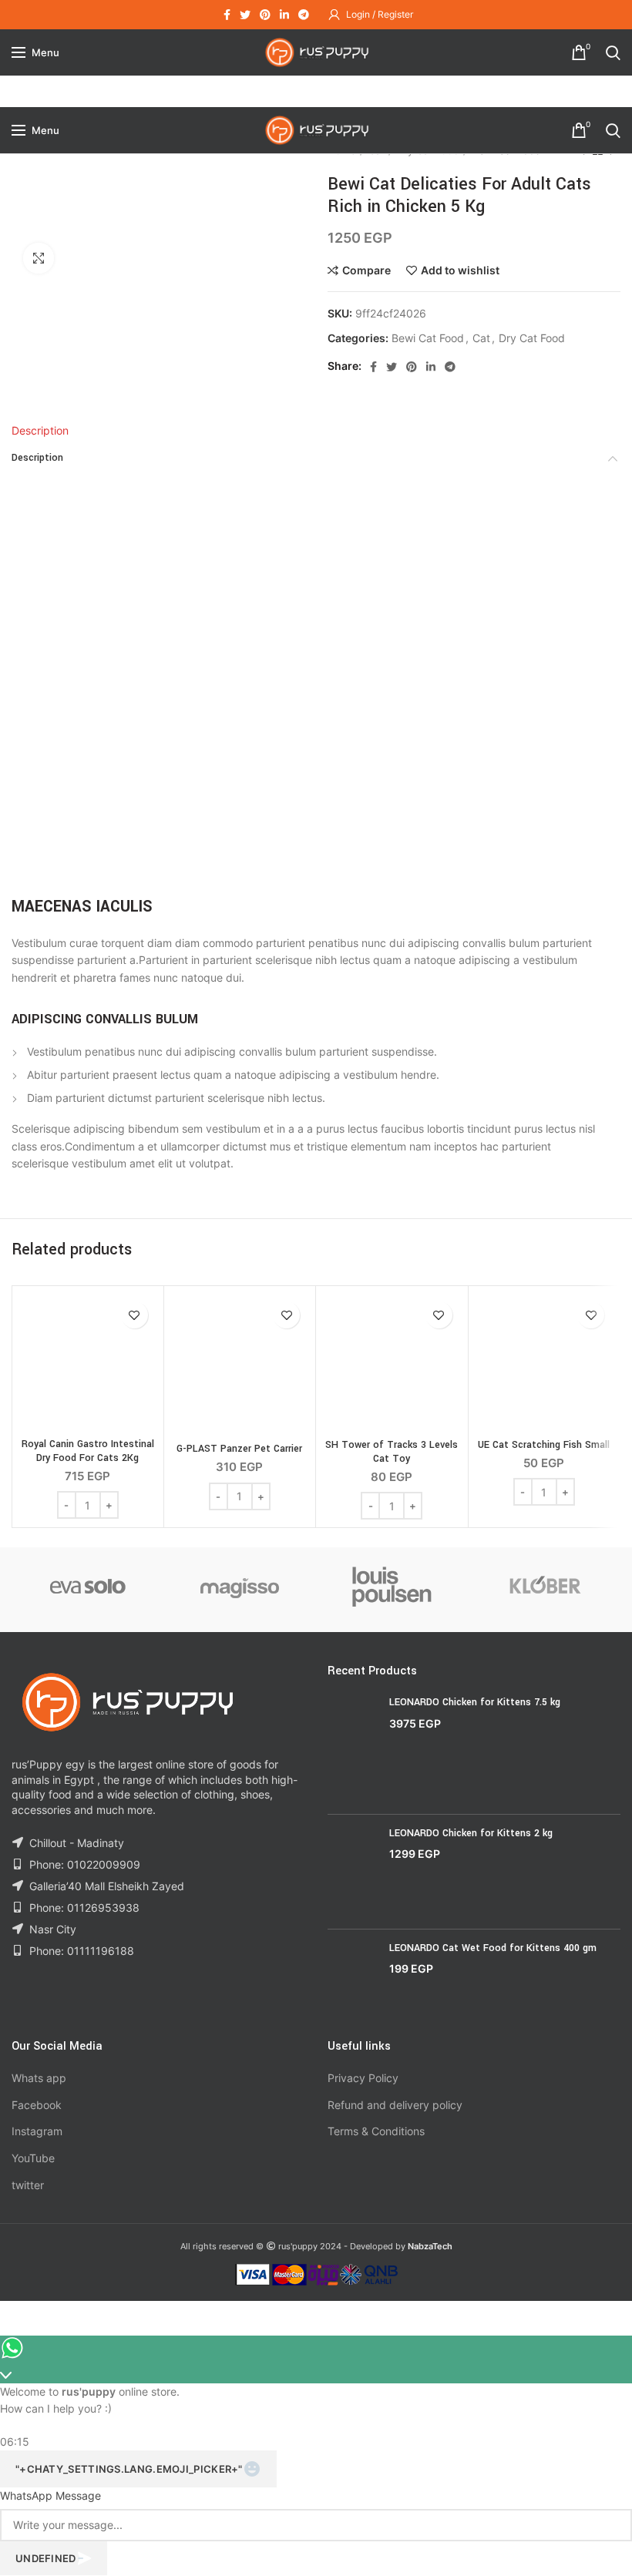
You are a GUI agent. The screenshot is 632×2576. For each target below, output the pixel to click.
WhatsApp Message (50, 2495)
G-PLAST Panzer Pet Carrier (239, 1449)
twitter (28, 2185)
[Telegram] (304, 15)
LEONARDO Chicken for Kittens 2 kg (471, 1833)
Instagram (37, 2131)
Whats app (39, 2078)
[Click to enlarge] (39, 258)
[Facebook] (227, 15)
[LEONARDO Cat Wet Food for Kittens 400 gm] (353, 1978)
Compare (366, 270)
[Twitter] (245, 15)
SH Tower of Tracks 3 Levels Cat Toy (392, 1452)
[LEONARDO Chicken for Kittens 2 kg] (353, 1871)
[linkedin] (284, 15)
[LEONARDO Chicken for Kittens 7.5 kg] (353, 1749)
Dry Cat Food (532, 338)
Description (40, 430)
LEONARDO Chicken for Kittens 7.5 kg (475, 1702)
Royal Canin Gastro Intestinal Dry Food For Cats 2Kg (88, 1451)
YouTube (33, 2158)
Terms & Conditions (376, 2131)
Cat (481, 338)
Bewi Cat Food (428, 338)
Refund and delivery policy (395, 2105)
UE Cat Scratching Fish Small (544, 1445)
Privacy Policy (363, 2078)
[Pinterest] (265, 15)
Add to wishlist (460, 270)
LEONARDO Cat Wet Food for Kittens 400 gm (493, 1948)
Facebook (37, 2105)
